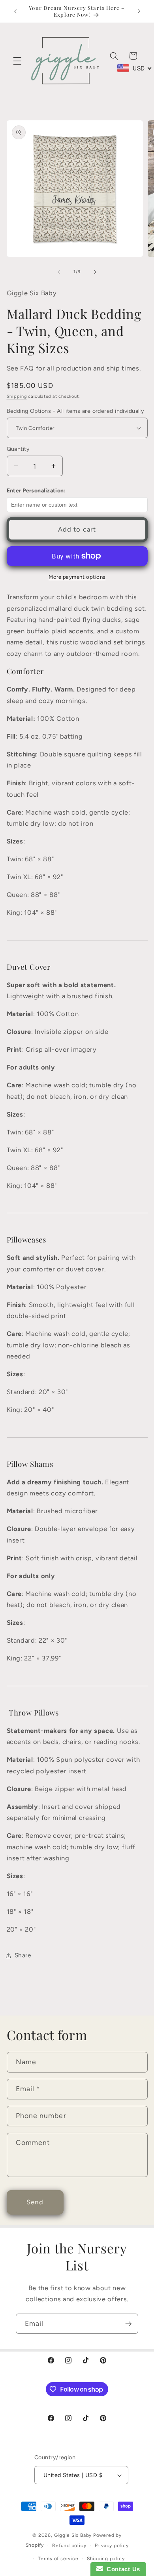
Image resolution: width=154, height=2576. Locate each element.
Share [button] (23, 1955)
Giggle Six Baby (73, 2535)
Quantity (18, 449)
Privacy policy (112, 2546)
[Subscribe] (128, 2324)
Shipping (17, 396)
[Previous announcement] (15, 11)
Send (35, 2202)
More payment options (77, 577)
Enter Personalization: (36, 491)
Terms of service (58, 2559)
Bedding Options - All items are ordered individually (76, 411)
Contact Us (122, 2569)
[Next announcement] (139, 11)
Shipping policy (106, 2559)
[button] (17, 61)
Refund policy (69, 2546)
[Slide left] (59, 272)
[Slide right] (95, 272)
